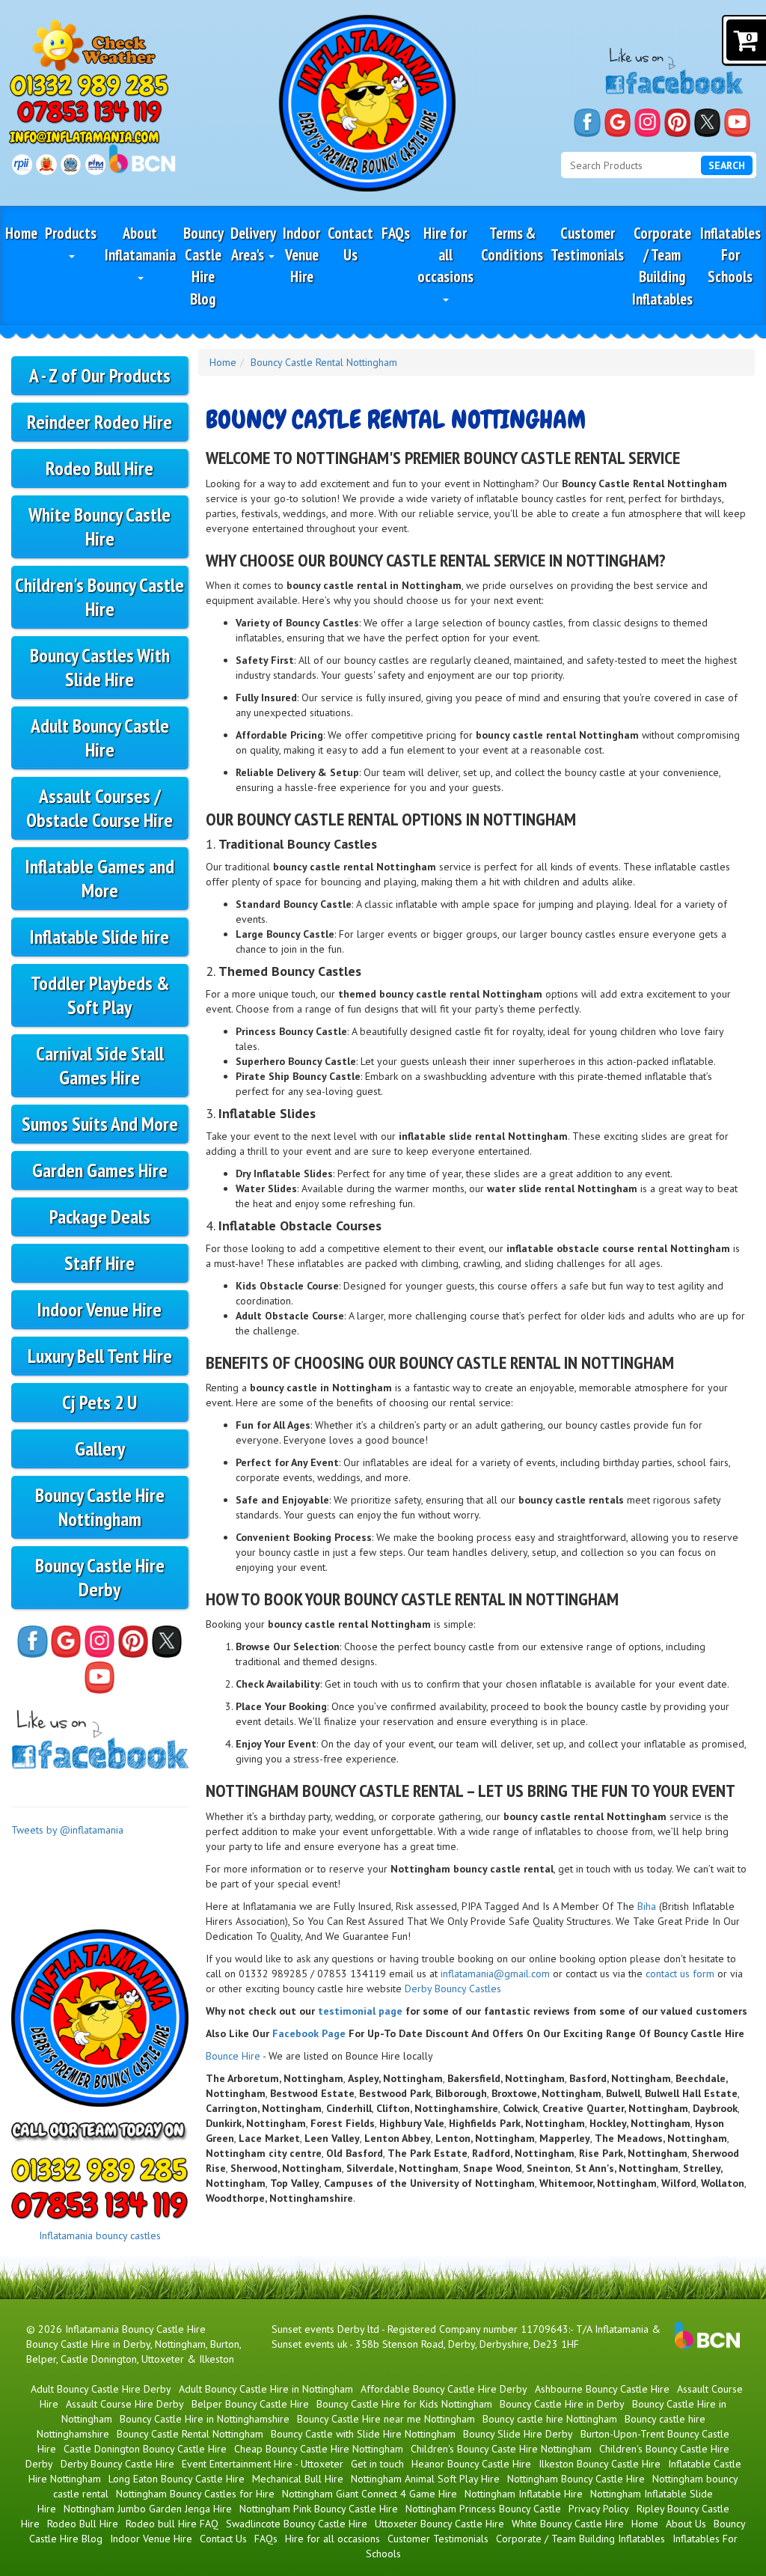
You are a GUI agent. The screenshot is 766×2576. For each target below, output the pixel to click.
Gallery (100, 1449)
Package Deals (100, 1217)
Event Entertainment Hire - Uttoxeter (263, 2464)
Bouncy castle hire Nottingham (550, 2419)
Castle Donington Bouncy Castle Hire (145, 2449)
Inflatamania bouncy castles (100, 2235)
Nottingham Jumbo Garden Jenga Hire (148, 2509)
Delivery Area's (253, 244)
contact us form (680, 1974)
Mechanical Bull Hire (298, 2479)
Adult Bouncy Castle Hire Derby (101, 2389)
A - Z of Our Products (100, 375)
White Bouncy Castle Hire (99, 527)
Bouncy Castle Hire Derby (100, 1577)
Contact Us (350, 244)
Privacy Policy (599, 2509)
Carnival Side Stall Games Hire (100, 1065)
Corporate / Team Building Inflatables (662, 266)
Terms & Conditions (512, 244)
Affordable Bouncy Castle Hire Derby (444, 2389)
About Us (686, 2524)
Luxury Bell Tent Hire (100, 1356)
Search (727, 165)
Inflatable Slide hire (99, 937)
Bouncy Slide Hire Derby (518, 2434)
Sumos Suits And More (100, 1124)
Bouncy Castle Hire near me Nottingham (386, 2419)
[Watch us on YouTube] (737, 123)
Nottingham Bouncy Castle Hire (576, 2479)
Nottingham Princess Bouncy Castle (483, 2509)
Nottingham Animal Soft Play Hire (425, 2479)
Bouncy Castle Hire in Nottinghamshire (205, 2419)
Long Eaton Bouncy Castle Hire (177, 2479)
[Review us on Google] (618, 123)
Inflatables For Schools (730, 255)
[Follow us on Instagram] (647, 123)
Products (71, 233)
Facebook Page (309, 2033)
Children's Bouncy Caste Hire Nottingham (501, 2449)
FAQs (396, 233)
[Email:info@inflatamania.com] (85, 137)
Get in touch (377, 2464)
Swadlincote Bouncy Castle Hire (297, 2524)
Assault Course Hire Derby (125, 2404)
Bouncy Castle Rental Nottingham (324, 362)
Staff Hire (99, 1263)
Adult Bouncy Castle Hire (100, 738)
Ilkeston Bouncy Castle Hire (600, 2464)
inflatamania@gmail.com (495, 1974)
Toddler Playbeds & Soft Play (100, 995)
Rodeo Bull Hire (99, 468)
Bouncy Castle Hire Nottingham (100, 1507)
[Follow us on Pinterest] (677, 123)
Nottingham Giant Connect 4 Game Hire (370, 2494)
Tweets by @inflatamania (67, 1830)
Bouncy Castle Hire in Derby (562, 2404)
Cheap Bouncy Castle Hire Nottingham (319, 2449)
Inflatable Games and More (100, 878)
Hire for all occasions (445, 255)
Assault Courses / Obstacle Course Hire (99, 808)
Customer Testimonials (587, 244)
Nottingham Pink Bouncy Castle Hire (319, 2509)
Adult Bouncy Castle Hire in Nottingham (266, 2389)
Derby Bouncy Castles (453, 1989)
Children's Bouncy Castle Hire (99, 597)
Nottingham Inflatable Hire (524, 2494)
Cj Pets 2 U (99, 1402)
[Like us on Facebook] (587, 123)
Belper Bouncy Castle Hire (250, 2404)
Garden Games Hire (100, 1170)
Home (21, 233)
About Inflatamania (140, 244)
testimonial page (360, 2011)
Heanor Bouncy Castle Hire (471, 2464)
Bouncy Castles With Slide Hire (100, 667)
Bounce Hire (233, 2056)
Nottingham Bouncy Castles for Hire (195, 2494)
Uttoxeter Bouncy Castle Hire (439, 2524)
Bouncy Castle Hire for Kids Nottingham (404, 2404)
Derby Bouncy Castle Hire (117, 2464)
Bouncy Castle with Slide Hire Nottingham (363, 2434)
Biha (647, 1906)
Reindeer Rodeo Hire (99, 422)
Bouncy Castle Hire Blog (203, 266)
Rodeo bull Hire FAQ (172, 2524)
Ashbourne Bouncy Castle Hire (602, 2389)
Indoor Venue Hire (301, 255)
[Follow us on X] (707, 123)
